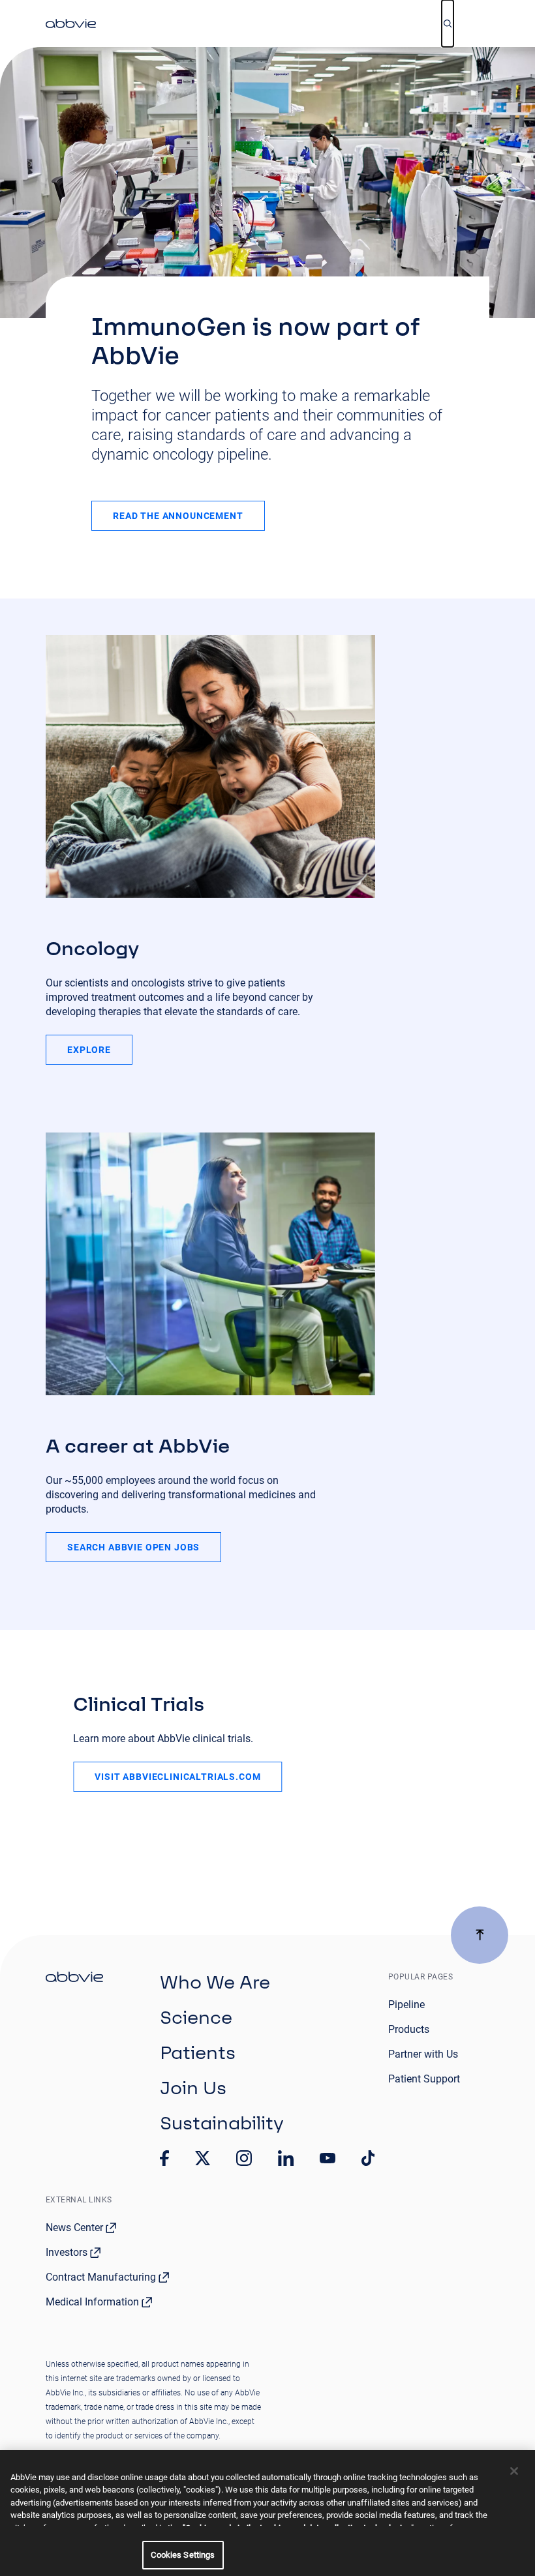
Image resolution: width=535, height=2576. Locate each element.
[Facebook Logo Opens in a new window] (164, 2158)
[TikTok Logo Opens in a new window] (368, 2158)
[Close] (514, 2471)
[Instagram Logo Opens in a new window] (244, 2158)
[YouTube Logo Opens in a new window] (328, 2158)
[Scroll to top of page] (480, 1935)
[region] (267, 2513)
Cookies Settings (183, 2555)
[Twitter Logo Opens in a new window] (203, 2158)
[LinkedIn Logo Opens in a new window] (286, 2158)
